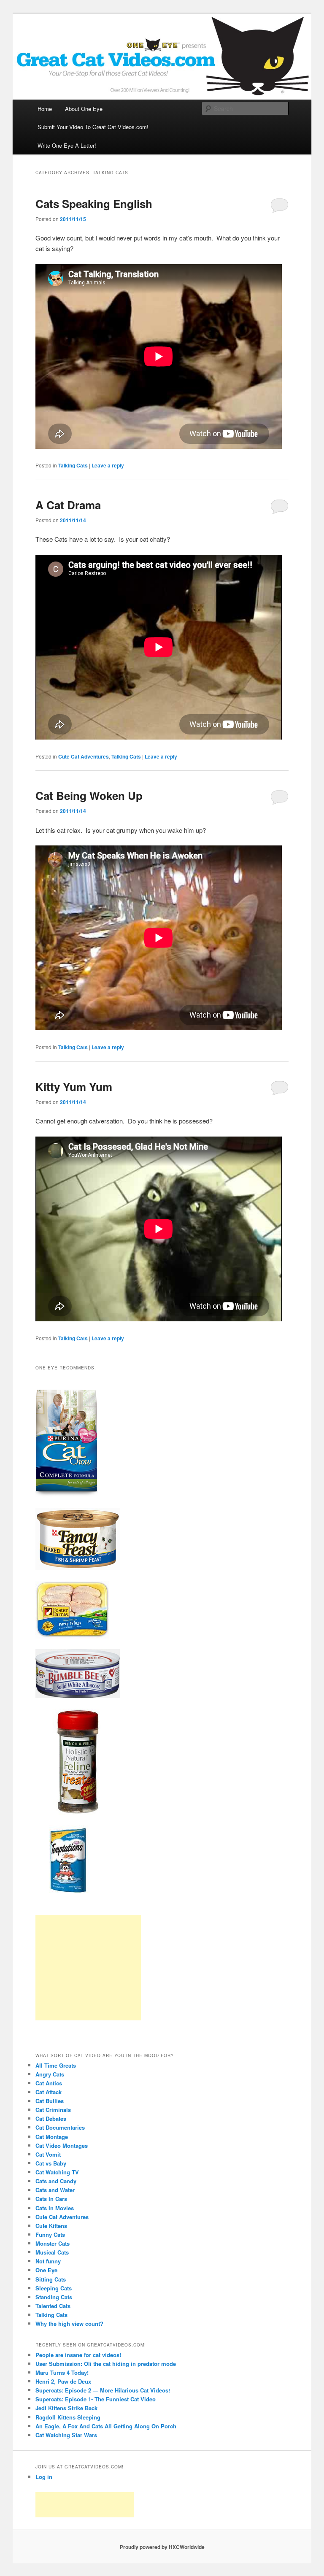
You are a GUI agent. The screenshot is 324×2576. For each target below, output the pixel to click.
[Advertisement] (88, 1968)
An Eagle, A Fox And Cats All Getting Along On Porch (106, 2426)
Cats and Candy (56, 2181)
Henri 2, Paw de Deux (63, 2381)
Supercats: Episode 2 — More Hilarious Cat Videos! (103, 2390)
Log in (44, 2477)
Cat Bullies (50, 2101)
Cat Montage (52, 2137)
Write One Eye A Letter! (67, 145)
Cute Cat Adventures (84, 756)
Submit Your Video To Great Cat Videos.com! (93, 127)
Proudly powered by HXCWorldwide (162, 2547)
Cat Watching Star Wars (66, 2435)
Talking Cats (73, 465)
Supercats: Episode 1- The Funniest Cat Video (96, 2399)
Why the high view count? (69, 2324)
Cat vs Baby (51, 2163)
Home (45, 109)
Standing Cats (54, 2297)
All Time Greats (56, 2065)
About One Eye (84, 109)
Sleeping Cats (54, 2288)
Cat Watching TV (57, 2172)
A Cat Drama (68, 505)
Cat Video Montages (62, 2145)
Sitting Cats (51, 2279)
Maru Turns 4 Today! (62, 2372)
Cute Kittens (51, 2226)
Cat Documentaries (60, 2127)
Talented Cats (53, 2306)
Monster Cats (53, 2243)
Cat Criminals (53, 2110)
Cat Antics (49, 2083)
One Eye (46, 2270)
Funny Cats (50, 2234)
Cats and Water (55, 2190)
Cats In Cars (51, 2199)
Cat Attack (49, 2092)
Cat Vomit (48, 2154)
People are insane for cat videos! (78, 2355)
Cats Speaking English (94, 204)
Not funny (48, 2261)
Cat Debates (51, 2118)
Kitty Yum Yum (74, 1087)
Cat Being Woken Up (89, 795)
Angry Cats (50, 2074)
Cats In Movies (55, 2208)
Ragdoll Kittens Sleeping (68, 2417)
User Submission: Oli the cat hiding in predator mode (106, 2364)
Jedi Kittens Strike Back (66, 2408)
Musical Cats (52, 2252)
